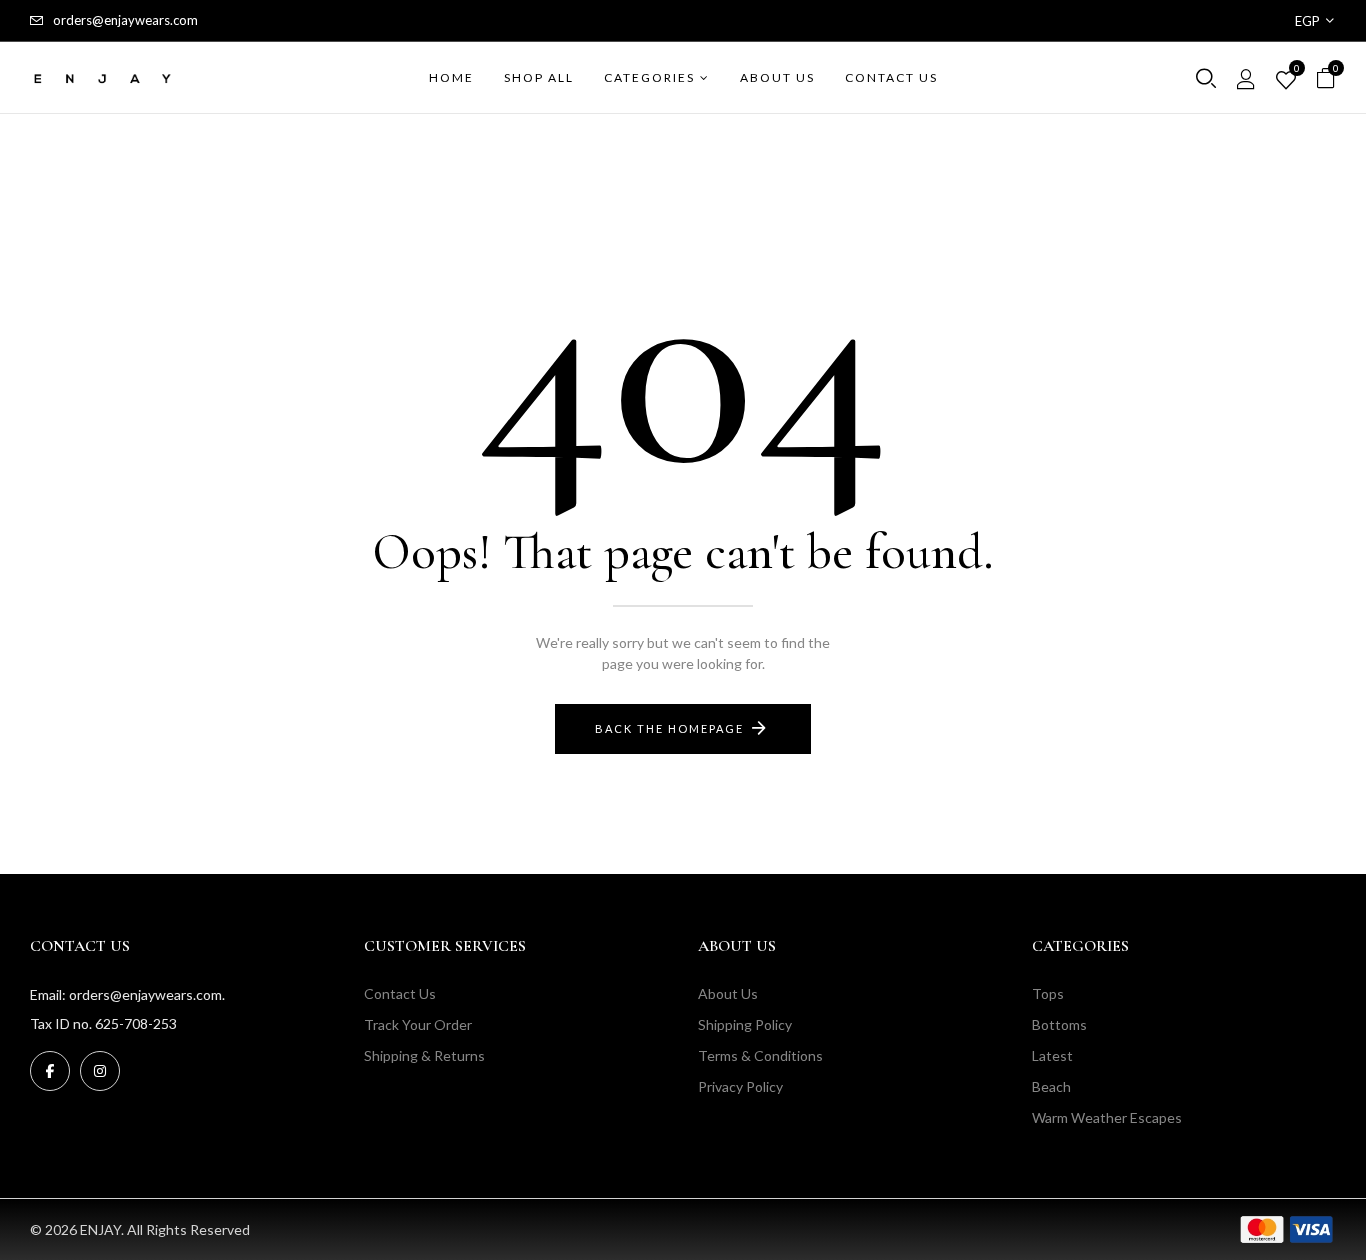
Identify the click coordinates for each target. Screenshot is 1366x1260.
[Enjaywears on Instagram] (100, 1071)
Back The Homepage (669, 728)
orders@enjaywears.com (125, 20)
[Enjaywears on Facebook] (50, 1071)
